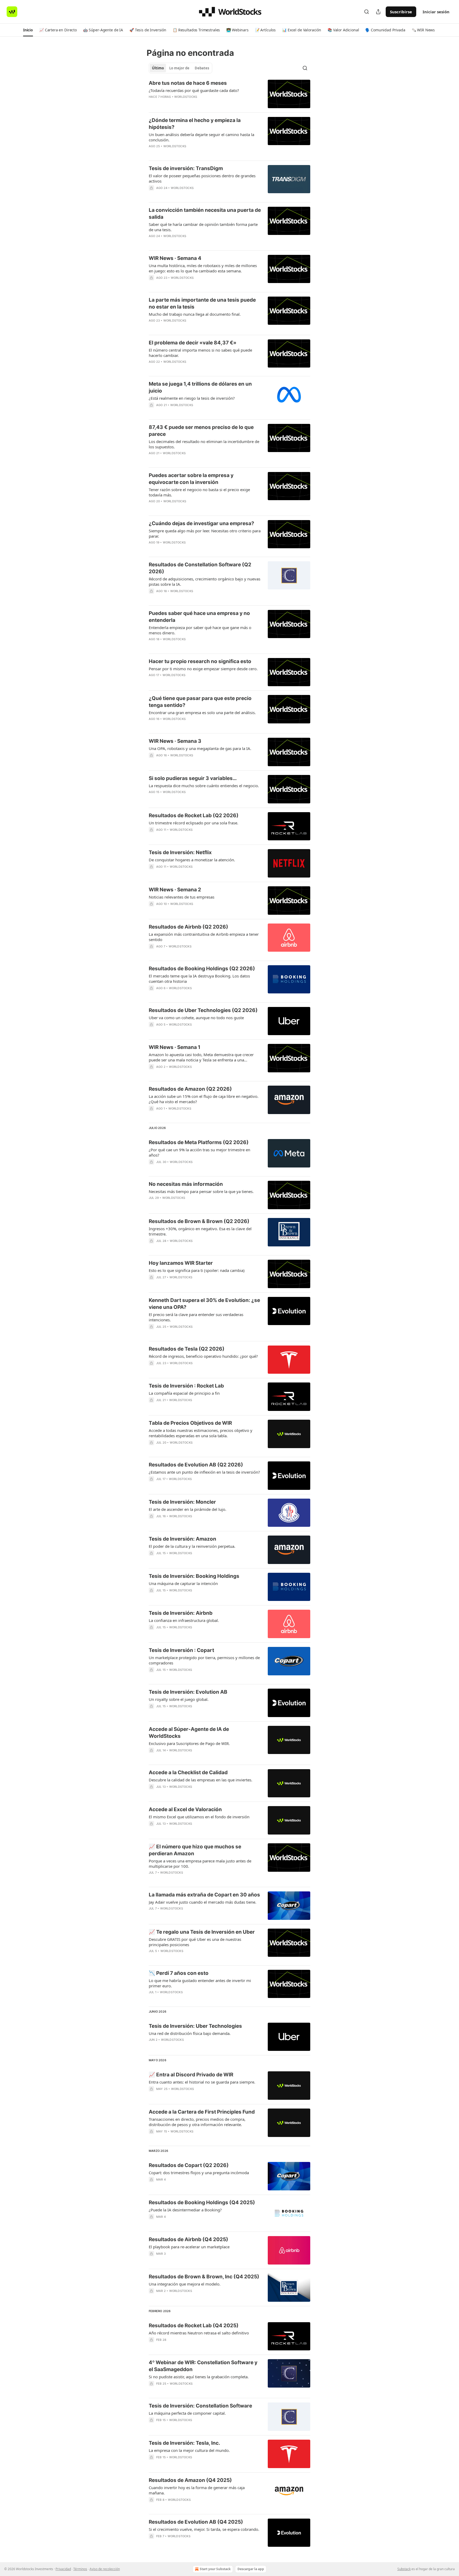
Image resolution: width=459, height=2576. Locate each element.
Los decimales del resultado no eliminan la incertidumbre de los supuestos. (204, 444)
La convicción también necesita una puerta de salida (205, 214)
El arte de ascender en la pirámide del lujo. (188, 1509)
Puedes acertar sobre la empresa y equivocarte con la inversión (191, 479)
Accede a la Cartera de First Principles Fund (202, 2112)
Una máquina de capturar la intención (183, 1583)
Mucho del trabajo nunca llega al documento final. (195, 314)
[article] (229, 94)
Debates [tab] (202, 68)
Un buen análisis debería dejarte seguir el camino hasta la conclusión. (201, 137)
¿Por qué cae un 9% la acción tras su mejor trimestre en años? (199, 1152)
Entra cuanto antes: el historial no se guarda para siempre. (202, 2082)
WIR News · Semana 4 (175, 258)
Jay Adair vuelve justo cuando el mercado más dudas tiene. (203, 1902)
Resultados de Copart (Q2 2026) (189, 2165)
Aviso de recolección (105, 2569)
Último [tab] (158, 68)
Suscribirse (401, 12)
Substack (404, 2569)
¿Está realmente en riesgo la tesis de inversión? (192, 398)
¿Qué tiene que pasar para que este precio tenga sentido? (200, 702)
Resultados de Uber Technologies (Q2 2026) (203, 1010)
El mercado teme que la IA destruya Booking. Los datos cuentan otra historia (199, 979)
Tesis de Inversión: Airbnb (181, 1613)
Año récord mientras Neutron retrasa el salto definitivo (199, 2333)
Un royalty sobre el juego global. (179, 1699)
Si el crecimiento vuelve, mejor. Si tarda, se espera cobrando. (204, 2529)
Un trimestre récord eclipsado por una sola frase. (194, 823)
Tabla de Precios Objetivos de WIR (190, 1423)
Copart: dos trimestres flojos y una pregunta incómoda (199, 2173)
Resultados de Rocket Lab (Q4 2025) (194, 2326)
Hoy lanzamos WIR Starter (181, 1263)
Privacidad (63, 2569)
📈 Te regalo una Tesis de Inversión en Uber (202, 1932)
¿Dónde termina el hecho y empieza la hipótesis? (195, 124)
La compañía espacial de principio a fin (184, 1393)
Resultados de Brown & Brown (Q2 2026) (199, 1221)
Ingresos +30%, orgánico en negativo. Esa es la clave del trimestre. (200, 1231)
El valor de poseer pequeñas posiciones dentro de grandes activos (202, 178)
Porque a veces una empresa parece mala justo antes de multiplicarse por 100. (200, 1864)
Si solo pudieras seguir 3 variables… (193, 778)
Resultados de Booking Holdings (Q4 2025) (202, 2202)
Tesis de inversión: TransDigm (186, 168)
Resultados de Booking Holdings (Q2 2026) (202, 969)
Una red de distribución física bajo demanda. (190, 2033)
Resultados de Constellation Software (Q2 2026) (200, 568)
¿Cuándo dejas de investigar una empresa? (201, 523)
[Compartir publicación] (378, 12)
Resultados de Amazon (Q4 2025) (190, 2480)
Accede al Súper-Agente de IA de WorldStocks (189, 1733)
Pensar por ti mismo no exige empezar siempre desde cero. (203, 669)
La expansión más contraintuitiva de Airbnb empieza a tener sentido (204, 937)
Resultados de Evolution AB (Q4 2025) (196, 2522)
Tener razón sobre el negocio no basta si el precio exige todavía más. (199, 492)
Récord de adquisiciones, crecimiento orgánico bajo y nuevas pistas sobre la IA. (205, 581)
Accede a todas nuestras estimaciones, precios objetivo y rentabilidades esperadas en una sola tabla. (201, 1433)
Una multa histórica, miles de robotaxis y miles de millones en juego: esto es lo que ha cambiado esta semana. (203, 268)
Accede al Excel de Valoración (185, 1809)
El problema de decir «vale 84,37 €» (193, 343)
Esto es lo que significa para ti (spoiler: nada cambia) (197, 1270)
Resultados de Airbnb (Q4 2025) (188, 2239)
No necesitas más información (186, 1184)
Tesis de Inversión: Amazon (182, 1539)
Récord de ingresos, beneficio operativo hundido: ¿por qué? (203, 1356)
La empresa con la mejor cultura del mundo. (189, 2450)
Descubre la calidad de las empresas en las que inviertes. (201, 1780)
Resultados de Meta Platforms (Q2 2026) (199, 1142)
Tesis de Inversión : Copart (181, 1650)
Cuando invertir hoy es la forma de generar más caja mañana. (197, 2490)
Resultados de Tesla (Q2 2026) (187, 1349)
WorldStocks (186, 97)
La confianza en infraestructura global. (184, 1620)
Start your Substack (215, 2569)
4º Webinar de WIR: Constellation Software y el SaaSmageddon (203, 2366)
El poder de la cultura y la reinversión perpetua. (192, 1546)
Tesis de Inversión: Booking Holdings (194, 1576)
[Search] (367, 12)
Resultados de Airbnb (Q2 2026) (188, 927)
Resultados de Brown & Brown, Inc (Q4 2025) (204, 2277)
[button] (28, 30)
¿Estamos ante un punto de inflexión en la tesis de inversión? (204, 1472)
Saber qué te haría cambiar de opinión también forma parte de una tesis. (203, 227)
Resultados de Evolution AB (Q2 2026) (196, 1465)
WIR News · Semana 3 (175, 741)
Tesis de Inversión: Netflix (180, 852)
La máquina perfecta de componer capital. (187, 2413)
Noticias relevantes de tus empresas (182, 897)
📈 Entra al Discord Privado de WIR (191, 2075)
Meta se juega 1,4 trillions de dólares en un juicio (200, 387)
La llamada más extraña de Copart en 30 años (204, 1895)
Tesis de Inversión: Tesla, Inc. (184, 2443)
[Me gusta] (152, 953)
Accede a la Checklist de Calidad (188, 1772)
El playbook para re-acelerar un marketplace (189, 2247)
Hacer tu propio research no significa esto (200, 661)
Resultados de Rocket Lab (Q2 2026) (194, 815)
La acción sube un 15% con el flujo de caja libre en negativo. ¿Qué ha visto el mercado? (204, 1099)
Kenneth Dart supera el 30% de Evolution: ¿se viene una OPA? (204, 1304)
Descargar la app (251, 2569)
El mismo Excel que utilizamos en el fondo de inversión (199, 1817)
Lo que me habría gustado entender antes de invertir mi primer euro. (200, 1983)
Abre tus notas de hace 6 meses (188, 83)
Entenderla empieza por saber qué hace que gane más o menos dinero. (200, 630)
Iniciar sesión (436, 12)
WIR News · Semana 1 (175, 1047)
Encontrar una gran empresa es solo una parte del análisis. (202, 712)
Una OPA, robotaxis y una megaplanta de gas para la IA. (200, 748)
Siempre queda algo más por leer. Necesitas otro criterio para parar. (205, 533)
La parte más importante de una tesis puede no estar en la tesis (202, 303)
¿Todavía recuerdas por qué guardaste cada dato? (194, 90)
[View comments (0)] (189, 104)
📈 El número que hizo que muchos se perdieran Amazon (195, 1850)
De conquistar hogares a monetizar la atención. (192, 860)
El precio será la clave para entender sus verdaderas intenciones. (196, 1317)
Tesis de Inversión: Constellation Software (200, 2406)
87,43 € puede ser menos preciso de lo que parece (201, 431)
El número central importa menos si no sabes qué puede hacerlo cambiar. (200, 353)
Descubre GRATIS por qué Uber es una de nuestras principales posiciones (195, 1942)
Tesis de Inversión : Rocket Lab (186, 1386)
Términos (80, 2569)
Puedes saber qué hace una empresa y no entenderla (199, 617)
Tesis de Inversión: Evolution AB (188, 1692)
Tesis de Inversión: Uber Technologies (195, 2026)
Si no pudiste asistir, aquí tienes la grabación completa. (199, 2377)
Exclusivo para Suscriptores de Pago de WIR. (189, 1743)
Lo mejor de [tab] (179, 68)
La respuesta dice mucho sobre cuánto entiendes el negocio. (204, 786)
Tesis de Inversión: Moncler (182, 1502)
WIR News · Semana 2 (175, 890)
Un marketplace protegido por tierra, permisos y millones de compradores (204, 1660)
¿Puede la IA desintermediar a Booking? (185, 2210)
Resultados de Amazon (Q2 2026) (190, 1089)
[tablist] (180, 68)
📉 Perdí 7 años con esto (179, 1973)
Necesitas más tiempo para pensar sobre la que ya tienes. (201, 1191)
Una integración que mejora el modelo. (185, 2284)
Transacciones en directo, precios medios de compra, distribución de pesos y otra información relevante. (197, 2122)
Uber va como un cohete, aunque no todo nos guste (196, 1018)
